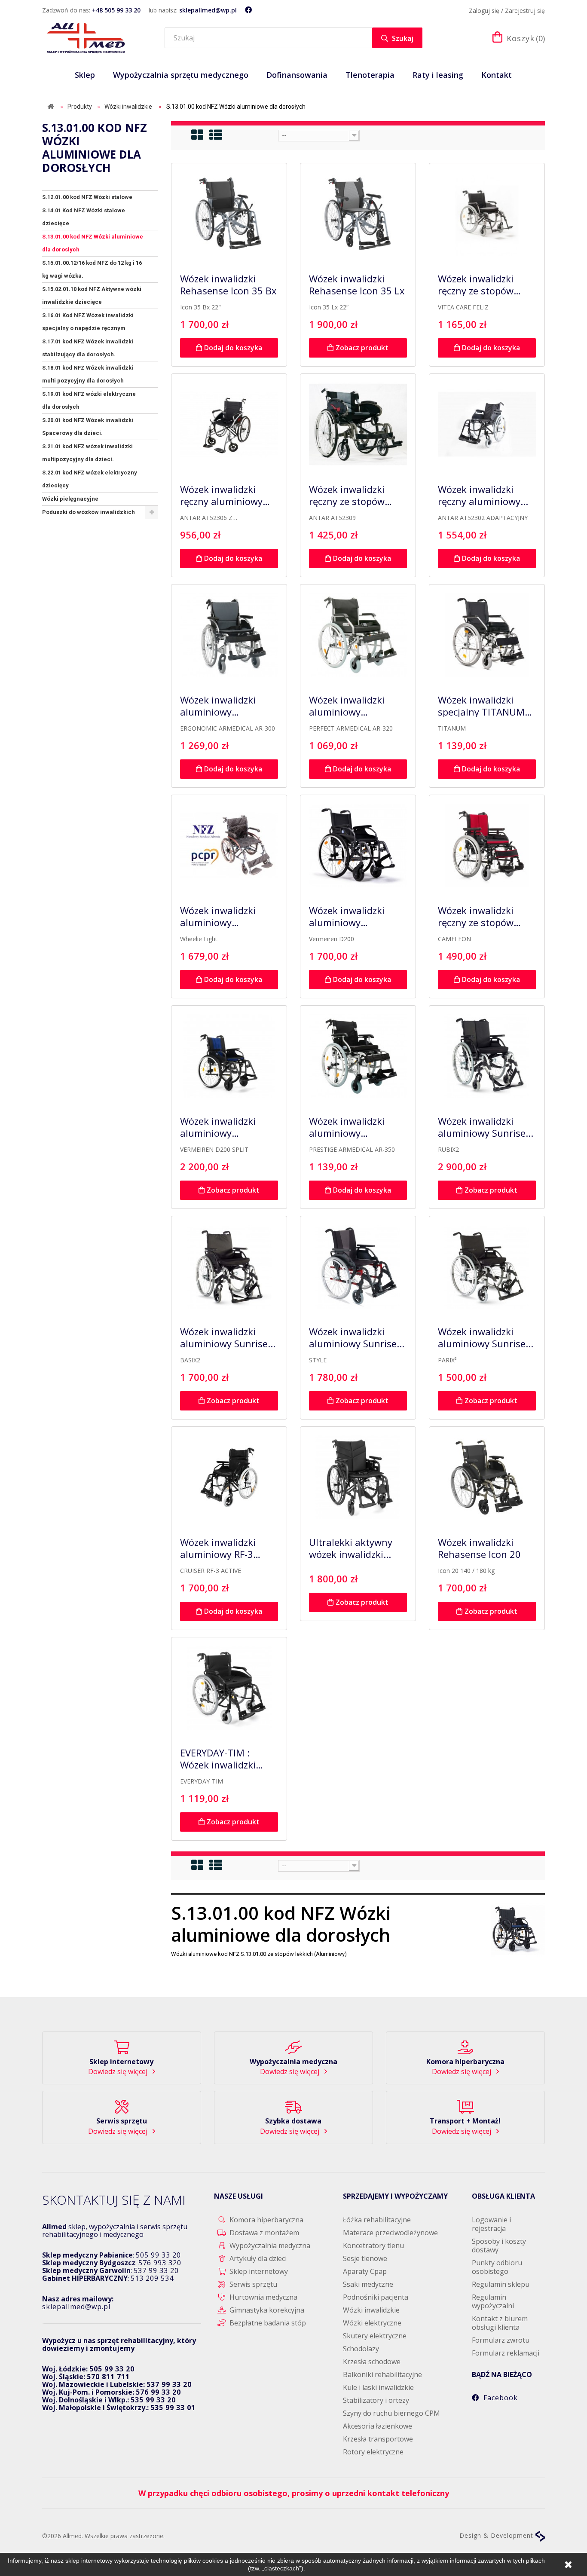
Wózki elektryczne (372, 2323)
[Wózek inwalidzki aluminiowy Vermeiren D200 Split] (229, 1056)
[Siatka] (198, 135)
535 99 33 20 (153, 2400)
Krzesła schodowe (372, 2362)
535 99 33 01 (173, 2408)
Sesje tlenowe (365, 2258)
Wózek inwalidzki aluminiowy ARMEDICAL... (218, 706)
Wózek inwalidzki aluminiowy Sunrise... (486, 1127)
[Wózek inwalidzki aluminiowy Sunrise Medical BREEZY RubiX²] (487, 1056)
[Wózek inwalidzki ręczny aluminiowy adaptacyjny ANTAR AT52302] (487, 425)
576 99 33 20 (158, 2392)
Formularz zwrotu (501, 2340)
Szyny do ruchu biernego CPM (391, 2413)
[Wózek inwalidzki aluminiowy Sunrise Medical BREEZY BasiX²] (229, 1267)
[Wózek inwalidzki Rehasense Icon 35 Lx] (358, 214)
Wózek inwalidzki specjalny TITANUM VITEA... (481, 706)
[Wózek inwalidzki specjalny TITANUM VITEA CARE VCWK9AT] (487, 635)
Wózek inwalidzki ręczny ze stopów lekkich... (476, 285)
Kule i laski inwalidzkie (378, 2387)
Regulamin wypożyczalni (493, 2301)
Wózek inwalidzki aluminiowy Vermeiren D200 (347, 917)
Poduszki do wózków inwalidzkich (89, 512)
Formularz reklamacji (506, 2353)
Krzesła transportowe (378, 2439)
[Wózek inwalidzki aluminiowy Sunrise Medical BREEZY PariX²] (487, 1267)
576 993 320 (160, 2263)
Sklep (85, 75)
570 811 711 (108, 2377)
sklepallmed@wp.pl (208, 10)
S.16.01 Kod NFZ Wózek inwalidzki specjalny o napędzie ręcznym (88, 322)
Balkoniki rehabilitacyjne (382, 2374)
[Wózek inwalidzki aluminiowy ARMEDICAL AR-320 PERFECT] (358, 635)
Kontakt (497, 75)
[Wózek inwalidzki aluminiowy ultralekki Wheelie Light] (229, 846)
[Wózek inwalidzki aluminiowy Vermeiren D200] (358, 846)
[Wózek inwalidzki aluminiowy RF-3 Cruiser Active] (229, 1478)
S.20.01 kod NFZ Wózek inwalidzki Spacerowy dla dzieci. (88, 427)
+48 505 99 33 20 (116, 10)
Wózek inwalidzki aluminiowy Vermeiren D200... (220, 1127)
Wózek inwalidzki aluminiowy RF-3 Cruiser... (218, 1548)
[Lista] (216, 135)
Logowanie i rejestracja (491, 2224)
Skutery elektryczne (375, 2336)
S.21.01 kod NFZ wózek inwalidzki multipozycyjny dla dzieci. (87, 453)
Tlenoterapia (370, 75)
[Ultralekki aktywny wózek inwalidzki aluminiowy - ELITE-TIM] (358, 1478)
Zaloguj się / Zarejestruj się (507, 11)
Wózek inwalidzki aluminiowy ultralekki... (218, 917)
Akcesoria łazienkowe (378, 2426)
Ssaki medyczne (368, 2284)
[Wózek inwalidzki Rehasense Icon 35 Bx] (229, 214)
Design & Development (497, 2535)
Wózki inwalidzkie (371, 2310)
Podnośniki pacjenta (376, 2297)
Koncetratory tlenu (373, 2246)
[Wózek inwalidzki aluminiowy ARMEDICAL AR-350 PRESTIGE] (358, 1056)
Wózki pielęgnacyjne (70, 499)
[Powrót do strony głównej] (51, 107)
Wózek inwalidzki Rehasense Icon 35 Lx (357, 285)
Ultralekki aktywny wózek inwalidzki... (351, 1548)
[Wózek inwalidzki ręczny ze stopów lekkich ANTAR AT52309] (358, 425)
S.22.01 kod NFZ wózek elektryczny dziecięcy (90, 479)
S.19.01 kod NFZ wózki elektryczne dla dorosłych (89, 400)
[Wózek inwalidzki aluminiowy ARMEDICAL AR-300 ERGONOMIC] (229, 635)
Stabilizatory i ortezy (376, 2400)
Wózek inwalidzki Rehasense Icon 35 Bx (228, 285)
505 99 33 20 (158, 2255)
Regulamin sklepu (501, 2284)
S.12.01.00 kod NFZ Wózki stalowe (87, 197)
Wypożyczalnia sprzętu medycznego (181, 75)
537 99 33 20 (156, 2270)
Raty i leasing (438, 75)
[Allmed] (86, 38)
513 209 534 (152, 2278)
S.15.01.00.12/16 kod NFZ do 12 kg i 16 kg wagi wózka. (92, 269)
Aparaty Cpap (365, 2271)
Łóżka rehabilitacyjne (377, 2220)
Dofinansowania (297, 75)
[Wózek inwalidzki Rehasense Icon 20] (487, 1478)
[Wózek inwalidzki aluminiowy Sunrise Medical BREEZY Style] (358, 1267)
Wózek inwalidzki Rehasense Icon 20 (479, 1548)
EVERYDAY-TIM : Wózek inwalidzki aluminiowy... (218, 1759)
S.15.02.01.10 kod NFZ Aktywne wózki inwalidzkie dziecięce (92, 295)
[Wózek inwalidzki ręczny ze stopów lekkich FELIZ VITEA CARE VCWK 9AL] (487, 214)
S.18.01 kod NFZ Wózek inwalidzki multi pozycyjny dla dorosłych (88, 374)
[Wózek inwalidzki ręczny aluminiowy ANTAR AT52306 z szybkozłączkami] (229, 425)
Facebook (501, 2398)
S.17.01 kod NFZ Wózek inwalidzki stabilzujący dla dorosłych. (88, 348)
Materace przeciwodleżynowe (390, 2233)
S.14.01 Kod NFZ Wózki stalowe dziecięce (84, 217)
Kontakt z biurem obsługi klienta (500, 2323)
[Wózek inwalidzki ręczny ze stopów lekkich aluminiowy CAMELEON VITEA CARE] (487, 846)
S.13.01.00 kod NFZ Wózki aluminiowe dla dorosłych (93, 243)
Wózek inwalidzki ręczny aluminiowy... (483, 496)
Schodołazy (361, 2349)
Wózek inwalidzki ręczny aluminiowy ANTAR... (221, 496)
